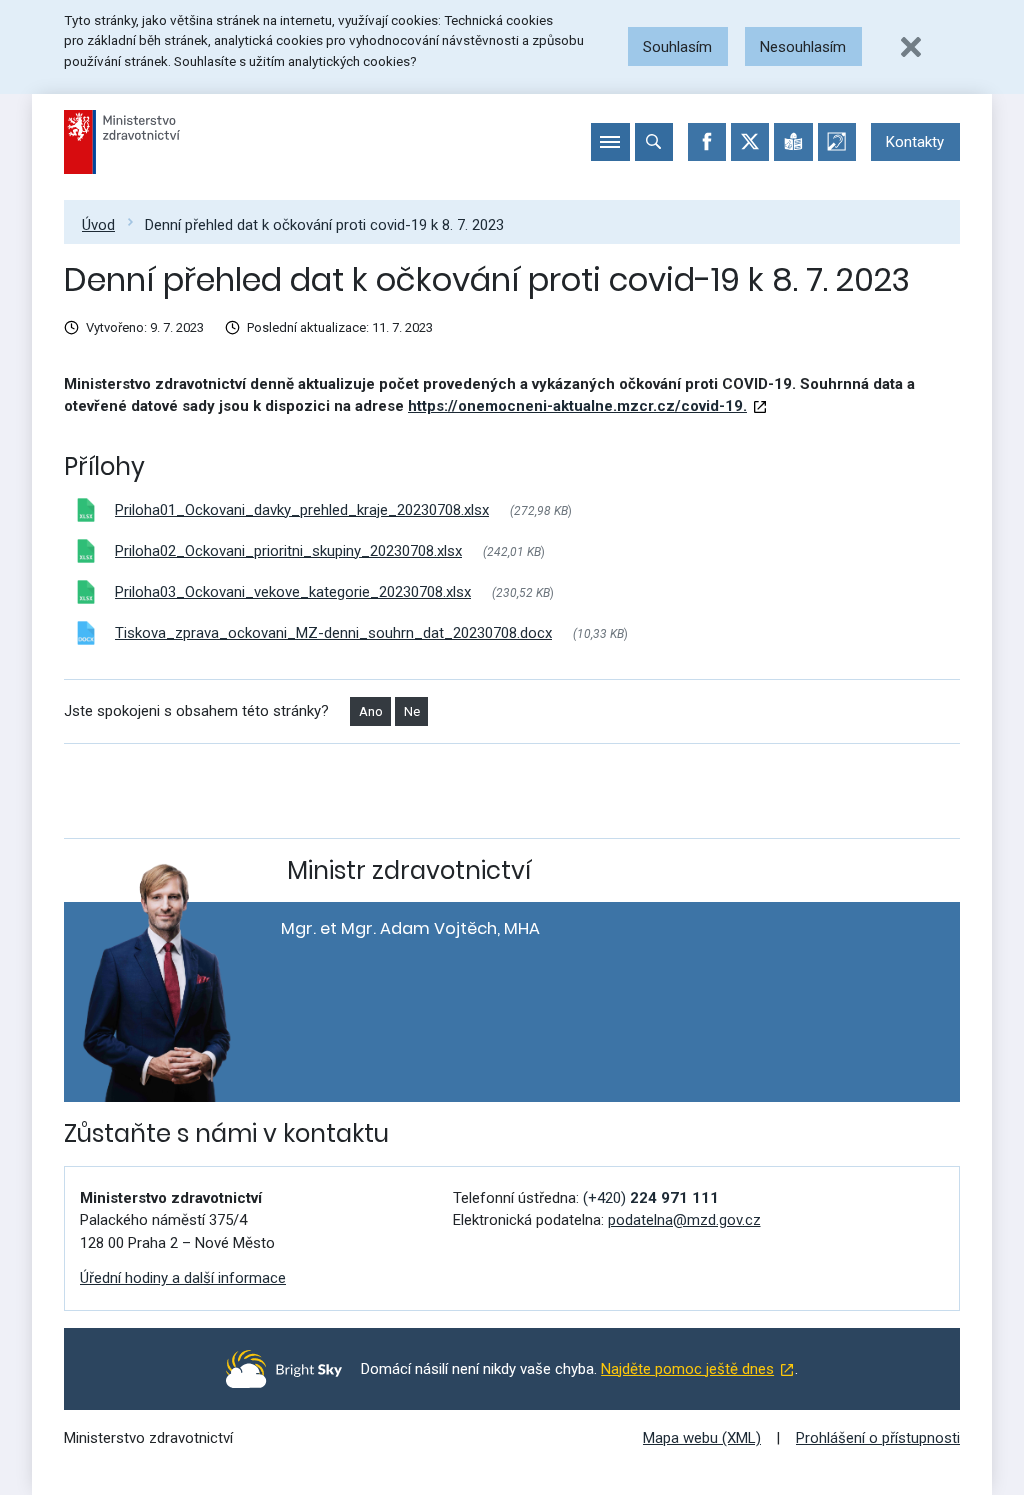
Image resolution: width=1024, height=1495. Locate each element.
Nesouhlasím (803, 47)
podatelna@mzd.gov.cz (684, 1220)
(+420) (651, 1198)
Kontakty (915, 142)
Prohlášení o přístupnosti (878, 1438)
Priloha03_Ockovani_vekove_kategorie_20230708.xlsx (293, 592)
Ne (412, 711)
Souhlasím (677, 47)
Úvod (98, 225)
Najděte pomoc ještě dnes (687, 1369)
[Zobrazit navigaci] (610, 142)
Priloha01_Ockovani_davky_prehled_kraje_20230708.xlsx (302, 510)
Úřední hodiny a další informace (183, 1278)
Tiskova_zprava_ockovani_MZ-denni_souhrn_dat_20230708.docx (333, 633)
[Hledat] (654, 142)
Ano (371, 711)
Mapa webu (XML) (702, 1438)
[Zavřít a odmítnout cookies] (911, 47)
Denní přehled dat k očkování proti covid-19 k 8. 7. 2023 (324, 225)
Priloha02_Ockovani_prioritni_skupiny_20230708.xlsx (288, 551)
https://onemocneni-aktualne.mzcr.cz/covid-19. (577, 406)
